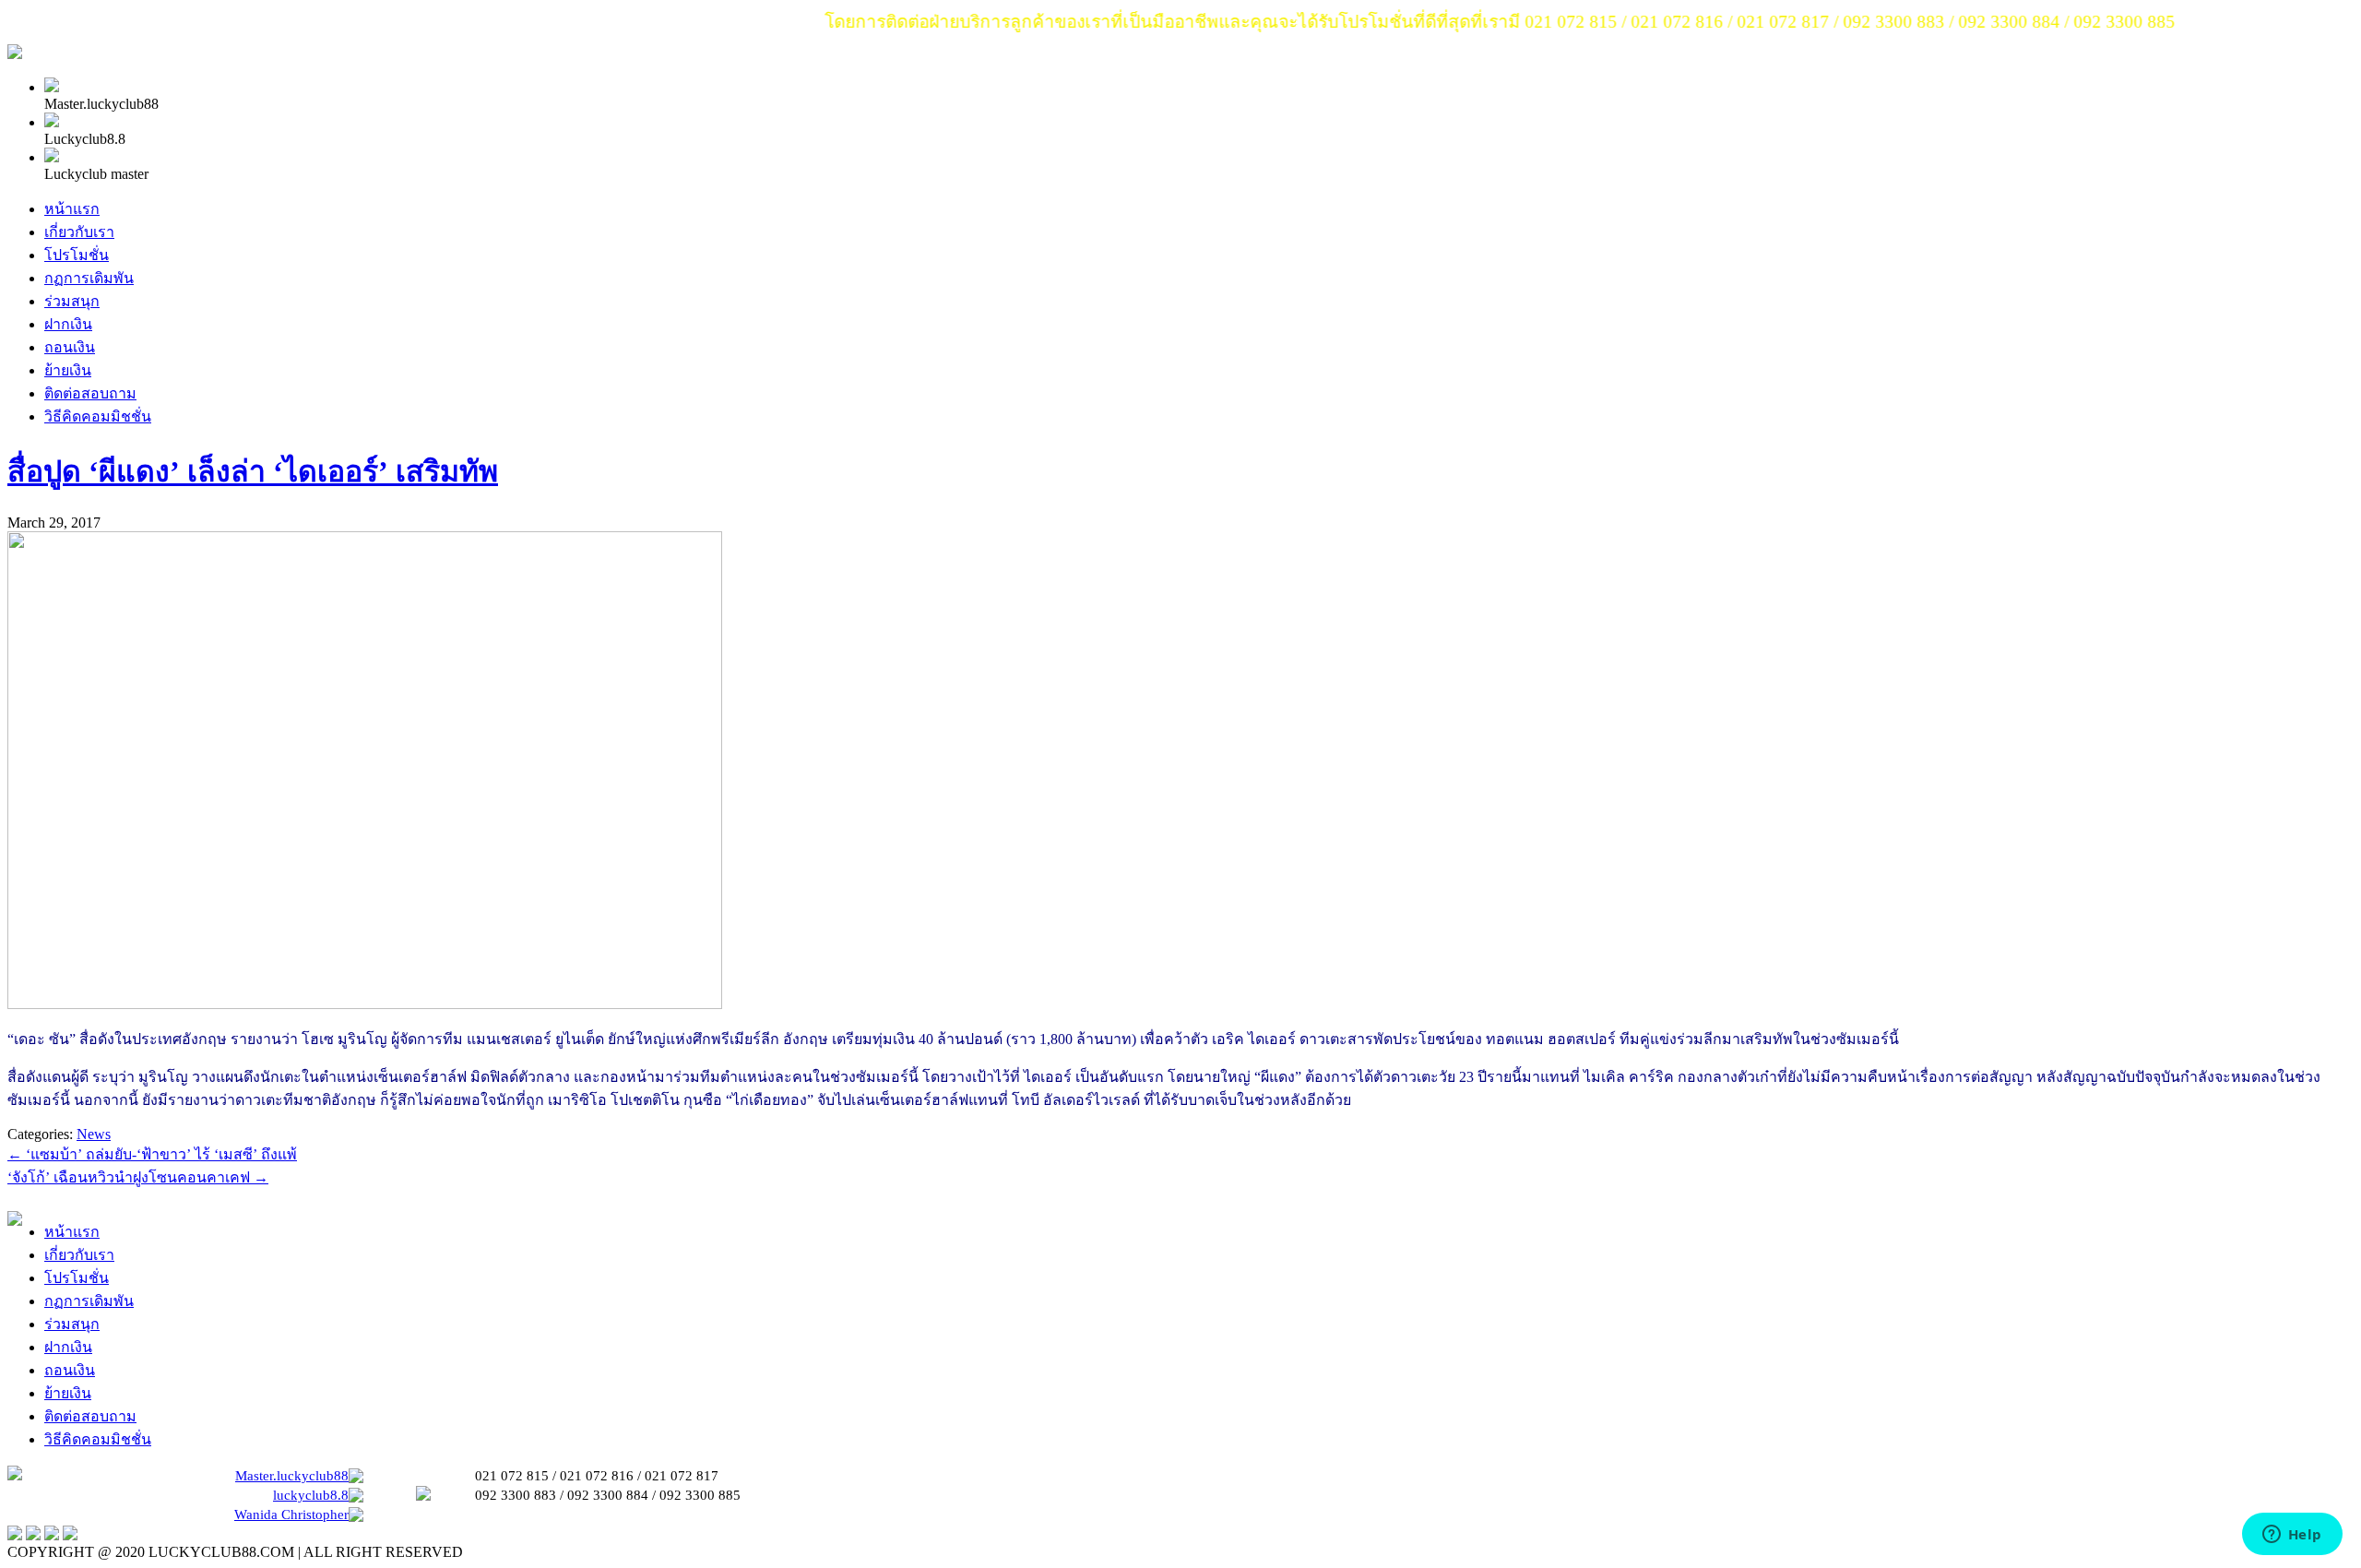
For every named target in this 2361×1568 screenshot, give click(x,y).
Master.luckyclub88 (292, 1476)
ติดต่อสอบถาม (90, 393)
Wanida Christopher (291, 1515)
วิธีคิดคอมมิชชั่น (98, 416)
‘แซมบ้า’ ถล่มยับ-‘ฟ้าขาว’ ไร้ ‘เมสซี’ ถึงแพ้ (152, 1154)
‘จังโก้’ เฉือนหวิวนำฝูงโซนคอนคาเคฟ (138, 1177)
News (94, 1134)
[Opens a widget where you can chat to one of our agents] (2292, 1536)
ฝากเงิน (68, 324)
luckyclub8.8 (311, 1495)
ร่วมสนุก (72, 301)
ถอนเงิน (70, 347)
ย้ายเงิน (68, 370)
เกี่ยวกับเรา (79, 232)
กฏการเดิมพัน (89, 278)
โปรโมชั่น (77, 255)
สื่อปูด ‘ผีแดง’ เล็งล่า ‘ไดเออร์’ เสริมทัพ (253, 471)
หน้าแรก (72, 209)
